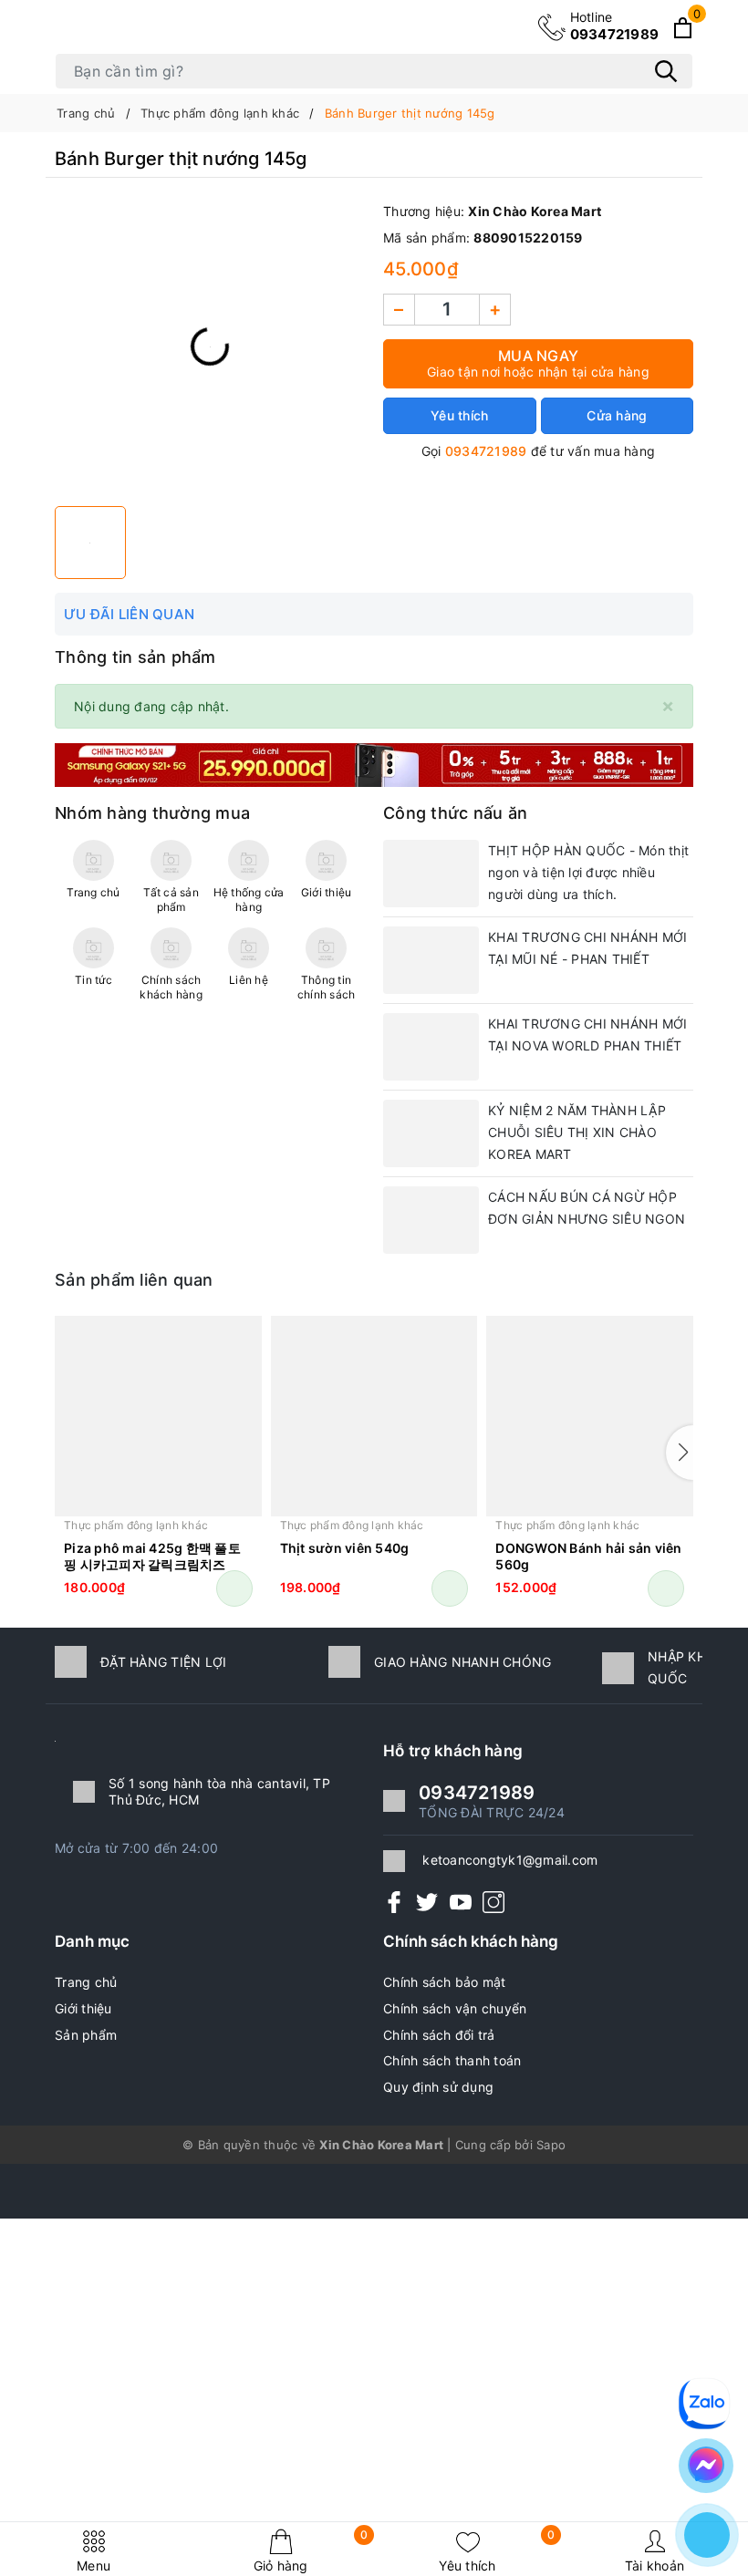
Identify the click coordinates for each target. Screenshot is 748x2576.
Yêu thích (497, 2551)
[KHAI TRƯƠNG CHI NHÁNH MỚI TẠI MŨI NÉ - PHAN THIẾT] (431, 960)
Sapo (551, 2145)
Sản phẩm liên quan (134, 1280)
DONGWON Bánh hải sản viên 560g (588, 1556)
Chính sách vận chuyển (455, 2008)
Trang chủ (86, 1982)
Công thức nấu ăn (455, 813)
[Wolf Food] (374, 764)
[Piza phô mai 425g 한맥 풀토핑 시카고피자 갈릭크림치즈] (158, 1416)
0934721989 (615, 26)
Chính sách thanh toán (452, 2060)
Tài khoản (654, 2566)
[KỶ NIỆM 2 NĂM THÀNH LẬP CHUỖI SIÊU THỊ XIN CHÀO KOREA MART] (431, 1133)
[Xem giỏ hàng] (683, 28)
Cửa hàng (617, 415)
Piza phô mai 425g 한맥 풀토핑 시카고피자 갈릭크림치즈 (152, 1556)
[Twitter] (427, 1902)
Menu (93, 2566)
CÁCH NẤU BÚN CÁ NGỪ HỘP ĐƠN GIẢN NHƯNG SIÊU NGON (587, 1208)
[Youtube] (461, 1902)
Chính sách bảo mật (445, 1982)
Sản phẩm (86, 2035)
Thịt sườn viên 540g (345, 1548)
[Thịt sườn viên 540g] (374, 1416)
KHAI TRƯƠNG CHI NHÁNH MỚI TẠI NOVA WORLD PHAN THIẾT (587, 1035)
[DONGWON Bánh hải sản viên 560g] (590, 1416)
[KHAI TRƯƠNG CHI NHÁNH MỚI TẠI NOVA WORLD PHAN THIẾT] (431, 1047)
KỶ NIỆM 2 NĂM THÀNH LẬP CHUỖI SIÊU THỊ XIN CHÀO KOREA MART (577, 1132)
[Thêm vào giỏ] (234, 1588)
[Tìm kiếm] (666, 71)
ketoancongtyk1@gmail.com (510, 1860)
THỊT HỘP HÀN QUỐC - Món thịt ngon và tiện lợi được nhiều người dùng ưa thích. (588, 872)
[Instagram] (493, 1902)
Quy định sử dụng (438, 2087)
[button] (680, 1453)
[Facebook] (394, 1902)
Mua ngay (538, 363)
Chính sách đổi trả (439, 2035)
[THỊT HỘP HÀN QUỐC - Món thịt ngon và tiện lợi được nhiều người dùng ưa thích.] (431, 874)
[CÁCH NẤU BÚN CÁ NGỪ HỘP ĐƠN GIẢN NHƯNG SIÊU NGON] (431, 1220)
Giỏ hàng (311, 2551)
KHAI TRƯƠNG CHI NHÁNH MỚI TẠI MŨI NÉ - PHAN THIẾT (587, 948)
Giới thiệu (83, 2008)
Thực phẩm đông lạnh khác (136, 1525)
